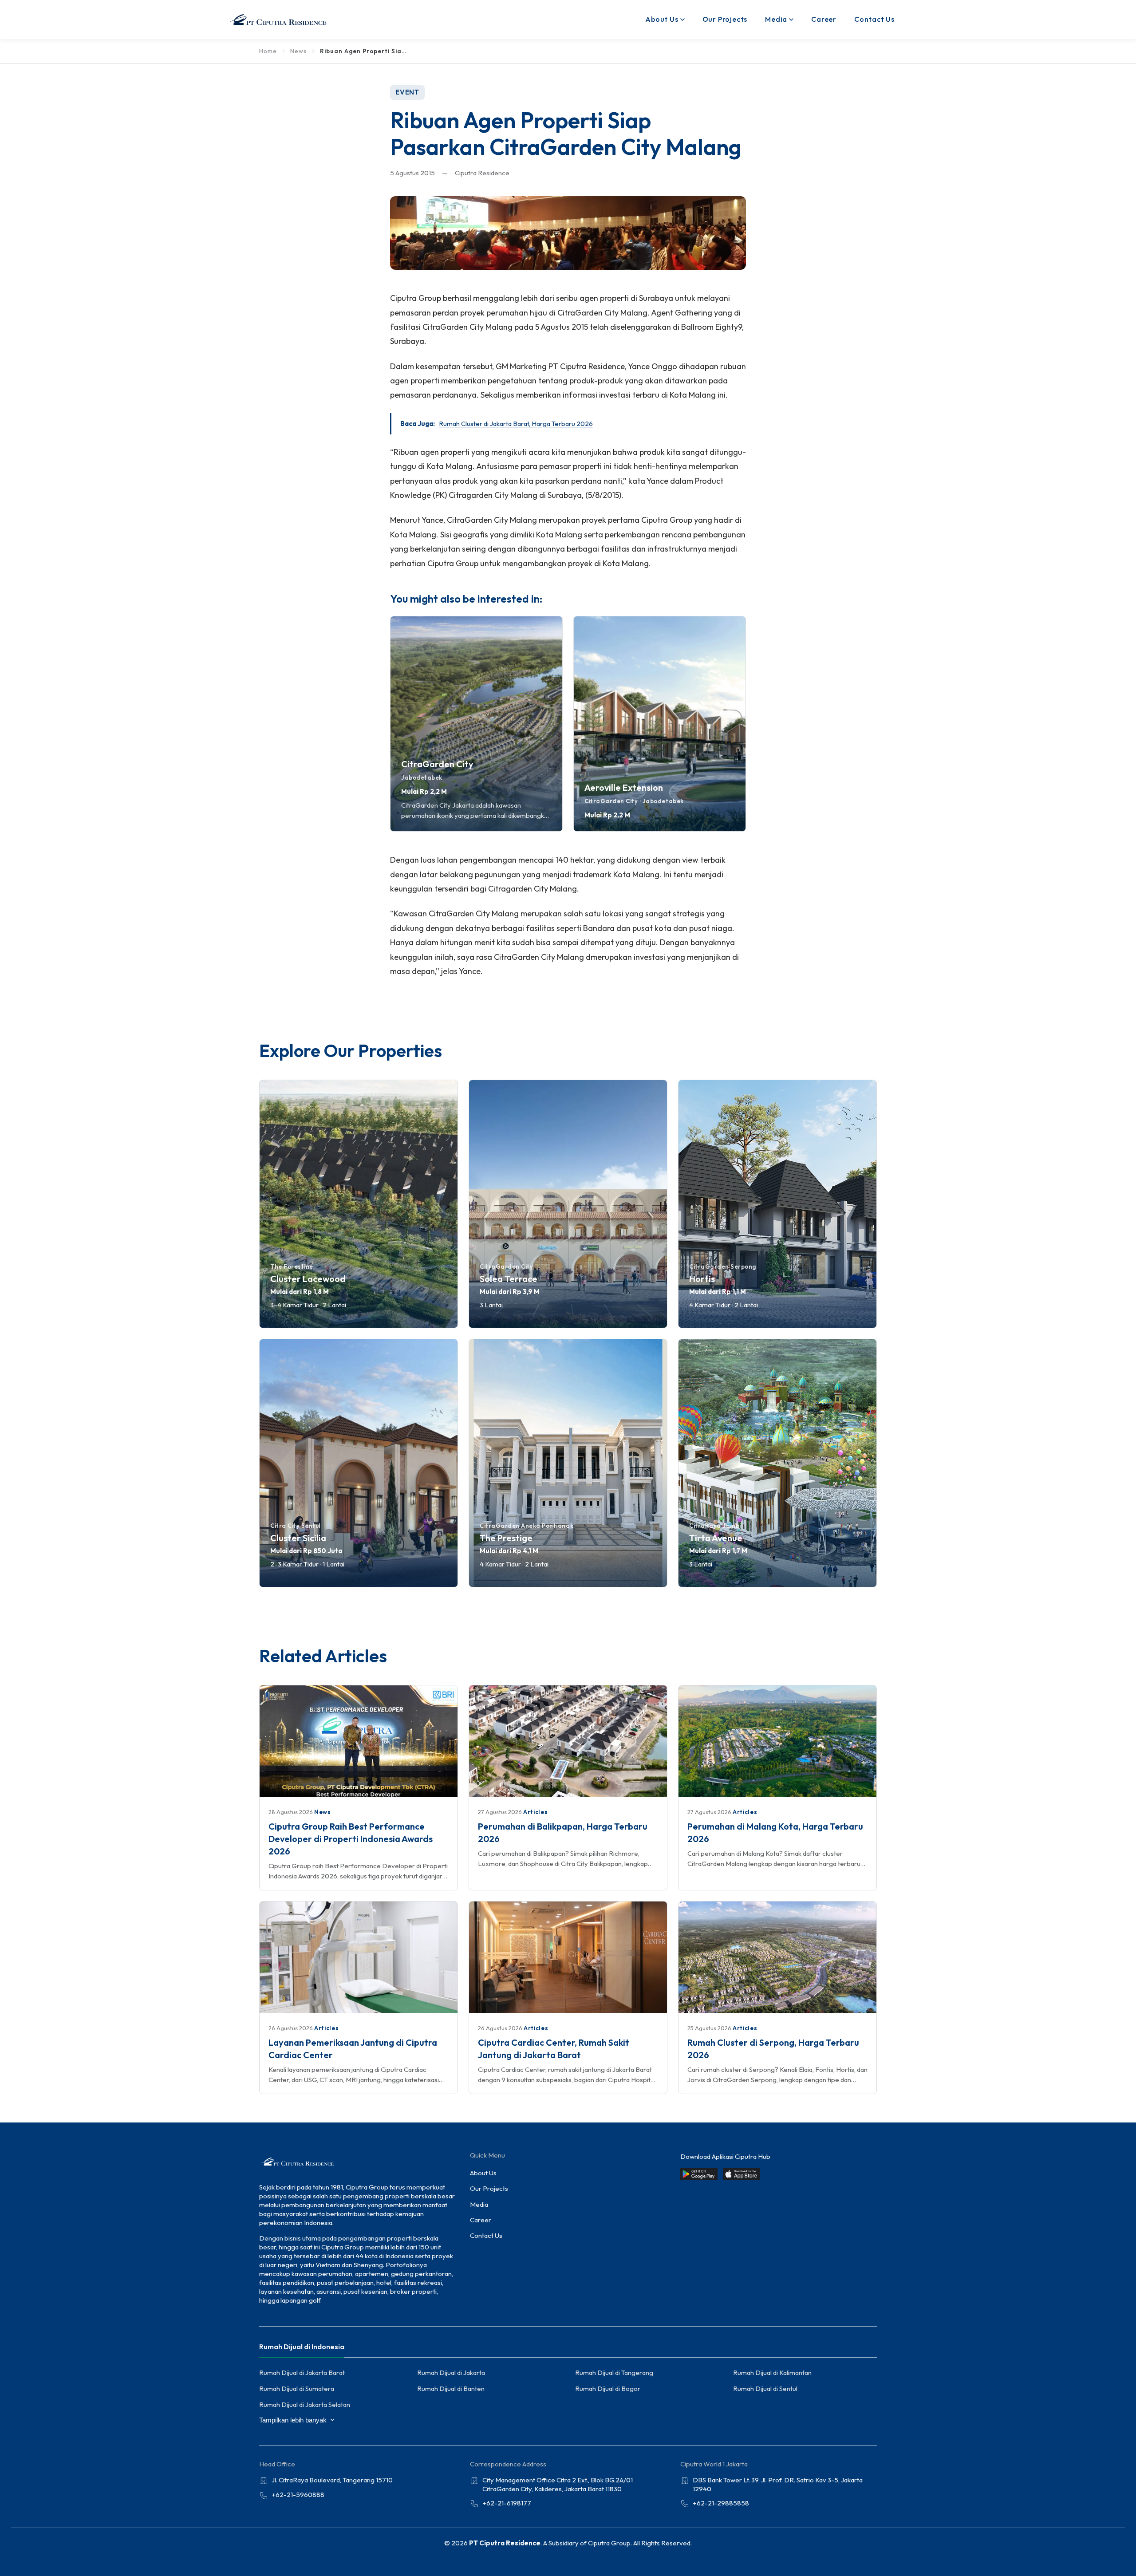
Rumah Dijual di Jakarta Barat (302, 2373)
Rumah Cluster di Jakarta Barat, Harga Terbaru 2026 (516, 424)
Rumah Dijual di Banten (451, 2389)
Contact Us (874, 19)
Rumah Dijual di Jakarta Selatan (305, 2404)
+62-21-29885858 (721, 2503)
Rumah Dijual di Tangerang (614, 2373)
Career (824, 19)
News (298, 51)
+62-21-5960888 (298, 2495)
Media (776, 19)
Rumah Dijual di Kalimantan (772, 2373)
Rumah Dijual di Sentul (765, 2389)
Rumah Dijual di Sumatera (297, 2389)
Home (268, 51)
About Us (662, 19)
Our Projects (725, 19)
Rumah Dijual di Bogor (608, 2389)
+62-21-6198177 (507, 2503)
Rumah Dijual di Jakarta (451, 2373)
